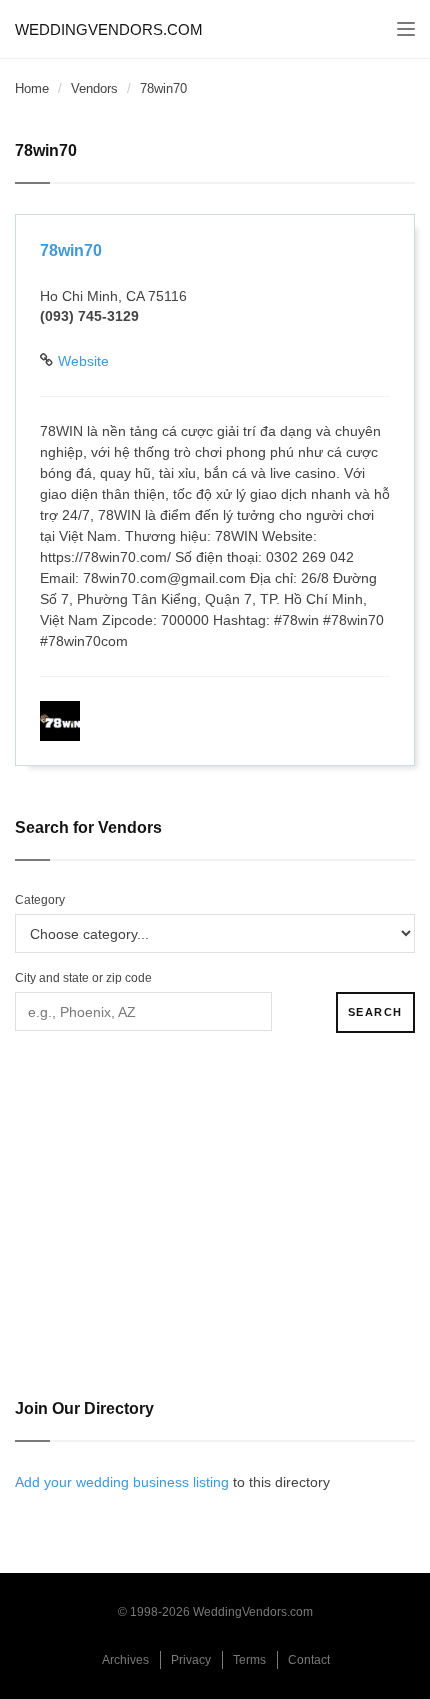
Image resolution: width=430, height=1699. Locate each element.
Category (40, 900)
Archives (125, 1660)
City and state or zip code (83, 978)
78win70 (71, 250)
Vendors (94, 88)
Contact (309, 1660)
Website (83, 361)
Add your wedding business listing (122, 1482)
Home (32, 88)
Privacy (191, 1660)
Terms (249, 1660)
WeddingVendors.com (109, 29)
